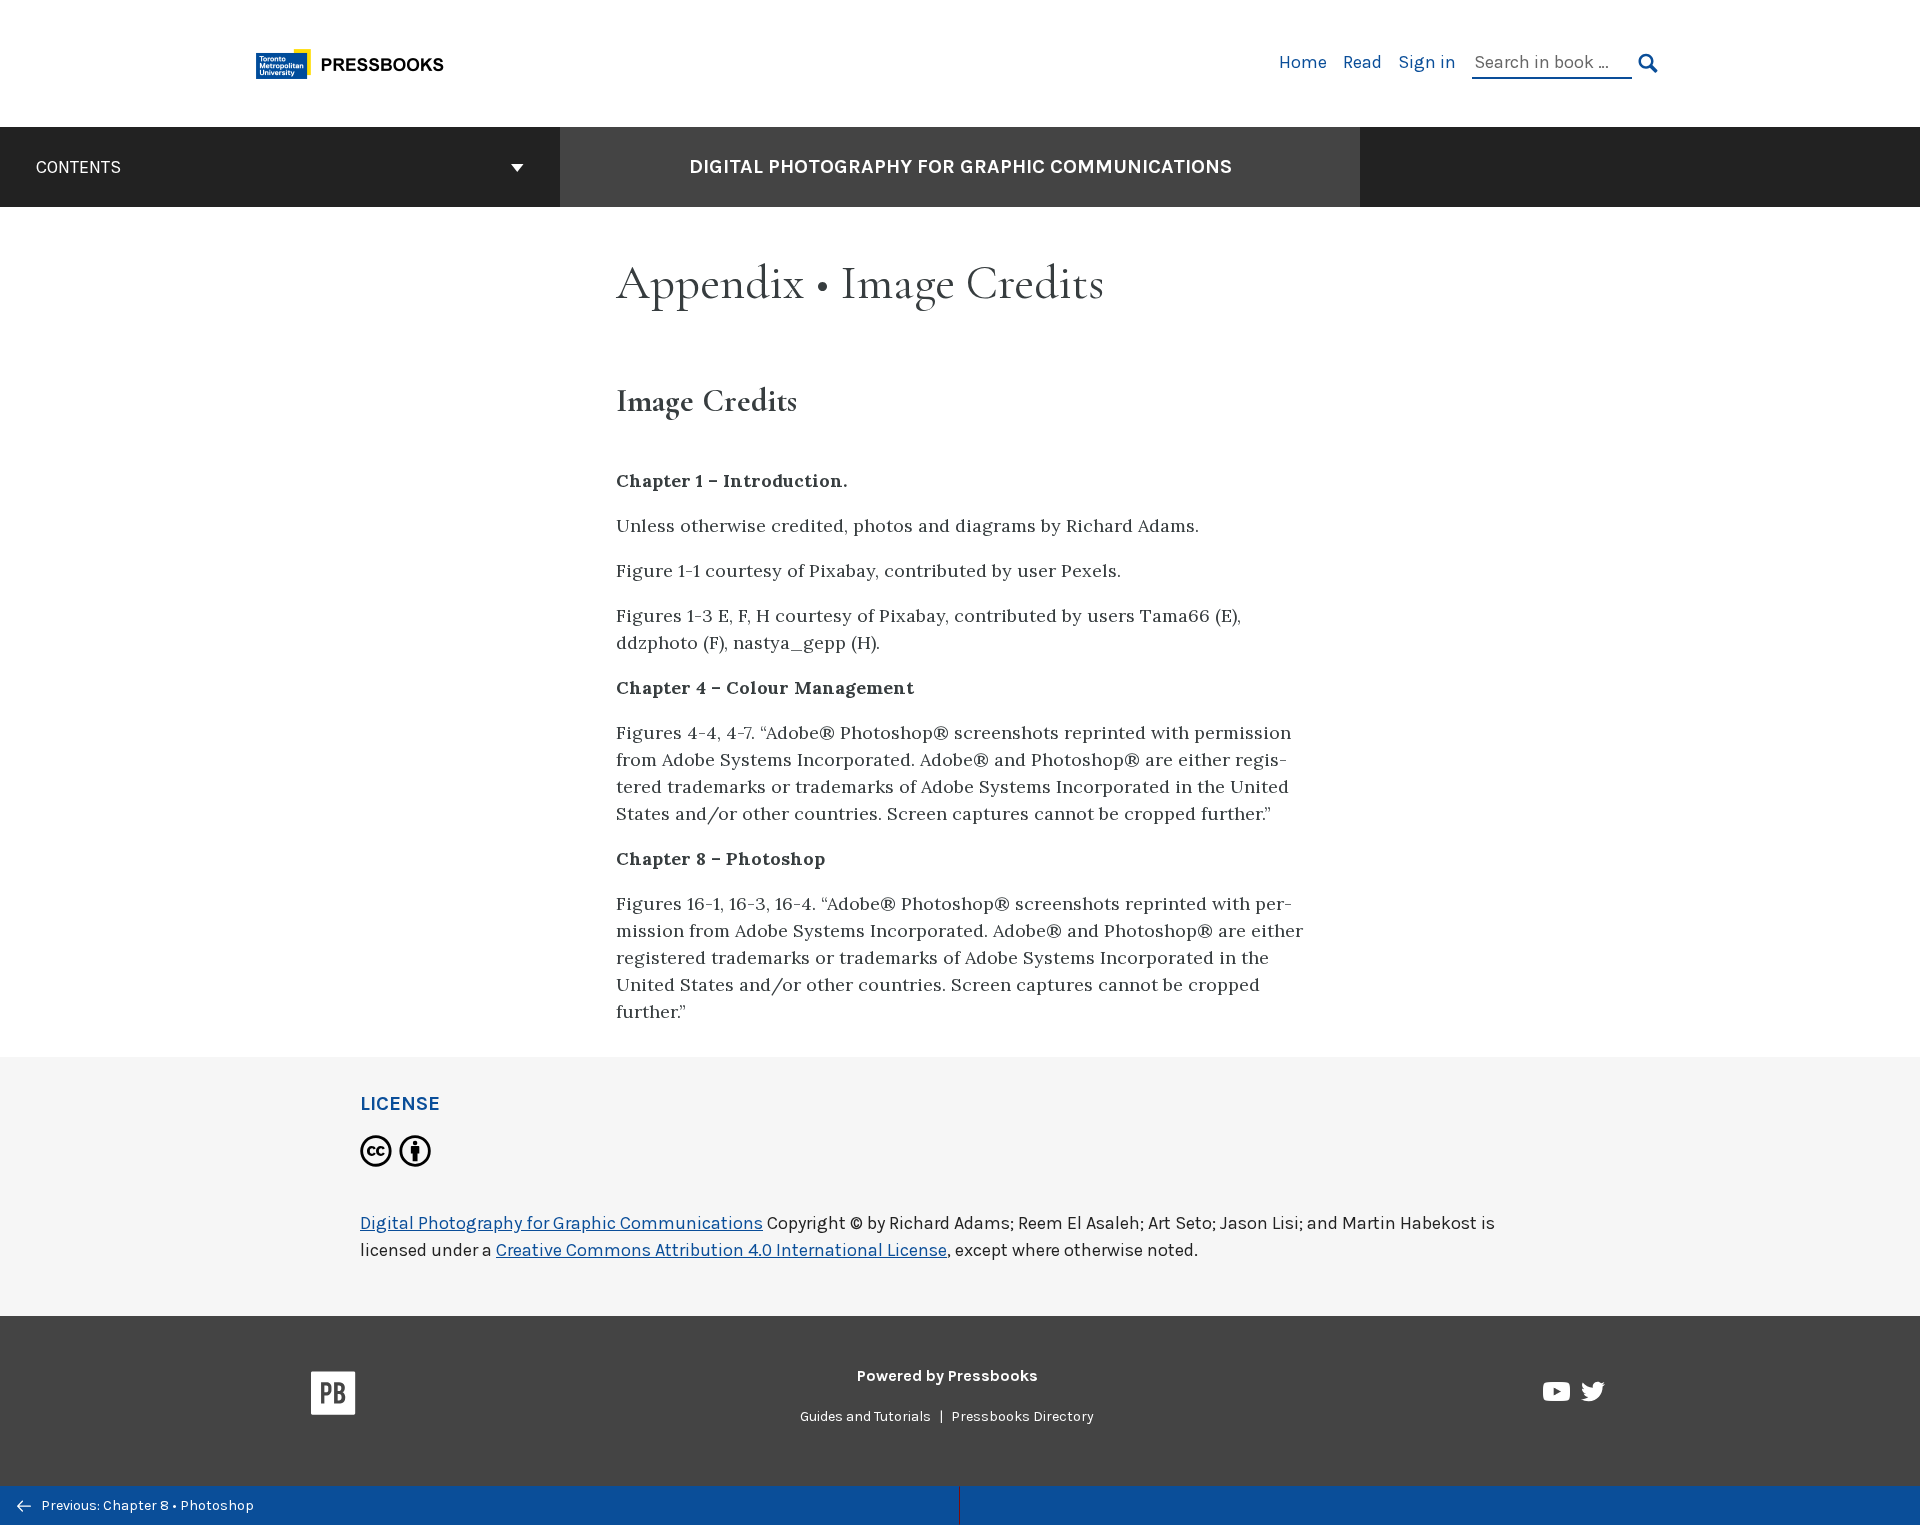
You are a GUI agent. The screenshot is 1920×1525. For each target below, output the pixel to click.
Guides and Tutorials (865, 1416)
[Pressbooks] (333, 1397)
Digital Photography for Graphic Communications (960, 166)
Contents (78, 167)
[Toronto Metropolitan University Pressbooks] (357, 61)
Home (1303, 62)
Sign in (1427, 62)
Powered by (947, 1375)
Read (1362, 62)
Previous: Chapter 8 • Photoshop (146, 1505)
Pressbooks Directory (1022, 1416)
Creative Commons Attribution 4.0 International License (721, 1250)
